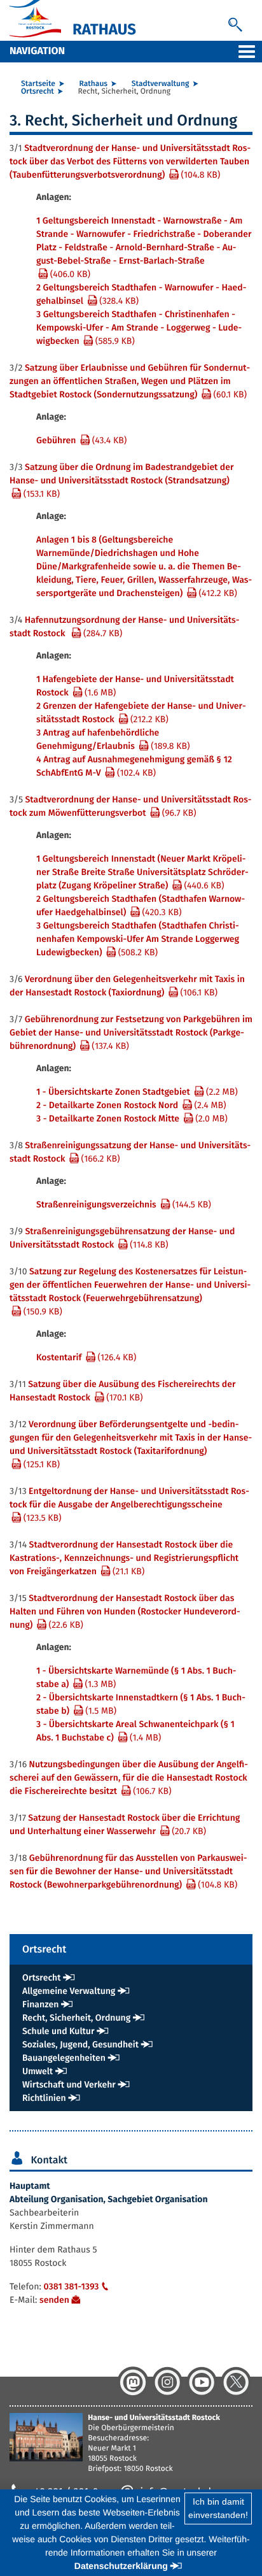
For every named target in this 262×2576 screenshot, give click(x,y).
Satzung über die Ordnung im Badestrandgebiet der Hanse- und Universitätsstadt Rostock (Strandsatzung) (122, 480)
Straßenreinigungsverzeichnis (124, 1205)
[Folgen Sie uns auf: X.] (236, 2382)
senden (54, 2300)
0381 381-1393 (71, 2287)
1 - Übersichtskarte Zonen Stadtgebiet (137, 1092)
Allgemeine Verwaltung (69, 1991)
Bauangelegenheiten (64, 2058)
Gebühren (81, 440)
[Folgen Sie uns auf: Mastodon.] (133, 2382)
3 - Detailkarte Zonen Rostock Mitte (132, 1119)
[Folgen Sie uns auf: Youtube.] (202, 2382)
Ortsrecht (38, 92)
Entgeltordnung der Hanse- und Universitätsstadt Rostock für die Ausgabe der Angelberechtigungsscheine (129, 1505)
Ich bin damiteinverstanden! (218, 2508)
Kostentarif (86, 1357)
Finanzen (40, 2004)
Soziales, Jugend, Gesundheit (80, 2045)
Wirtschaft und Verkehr (69, 2085)
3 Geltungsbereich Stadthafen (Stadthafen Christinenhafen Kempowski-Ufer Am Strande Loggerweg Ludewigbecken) (138, 939)
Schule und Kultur (58, 2031)
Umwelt (38, 2071)
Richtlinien (44, 2098)
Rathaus (93, 84)
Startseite (38, 84)
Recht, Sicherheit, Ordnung (76, 2018)
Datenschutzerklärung (121, 2566)
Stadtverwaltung (161, 84)
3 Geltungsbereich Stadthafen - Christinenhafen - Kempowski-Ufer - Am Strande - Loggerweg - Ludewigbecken (139, 328)
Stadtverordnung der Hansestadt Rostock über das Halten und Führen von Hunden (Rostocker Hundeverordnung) (125, 1612)
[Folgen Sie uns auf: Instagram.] (167, 2382)
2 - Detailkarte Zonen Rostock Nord (131, 1105)
